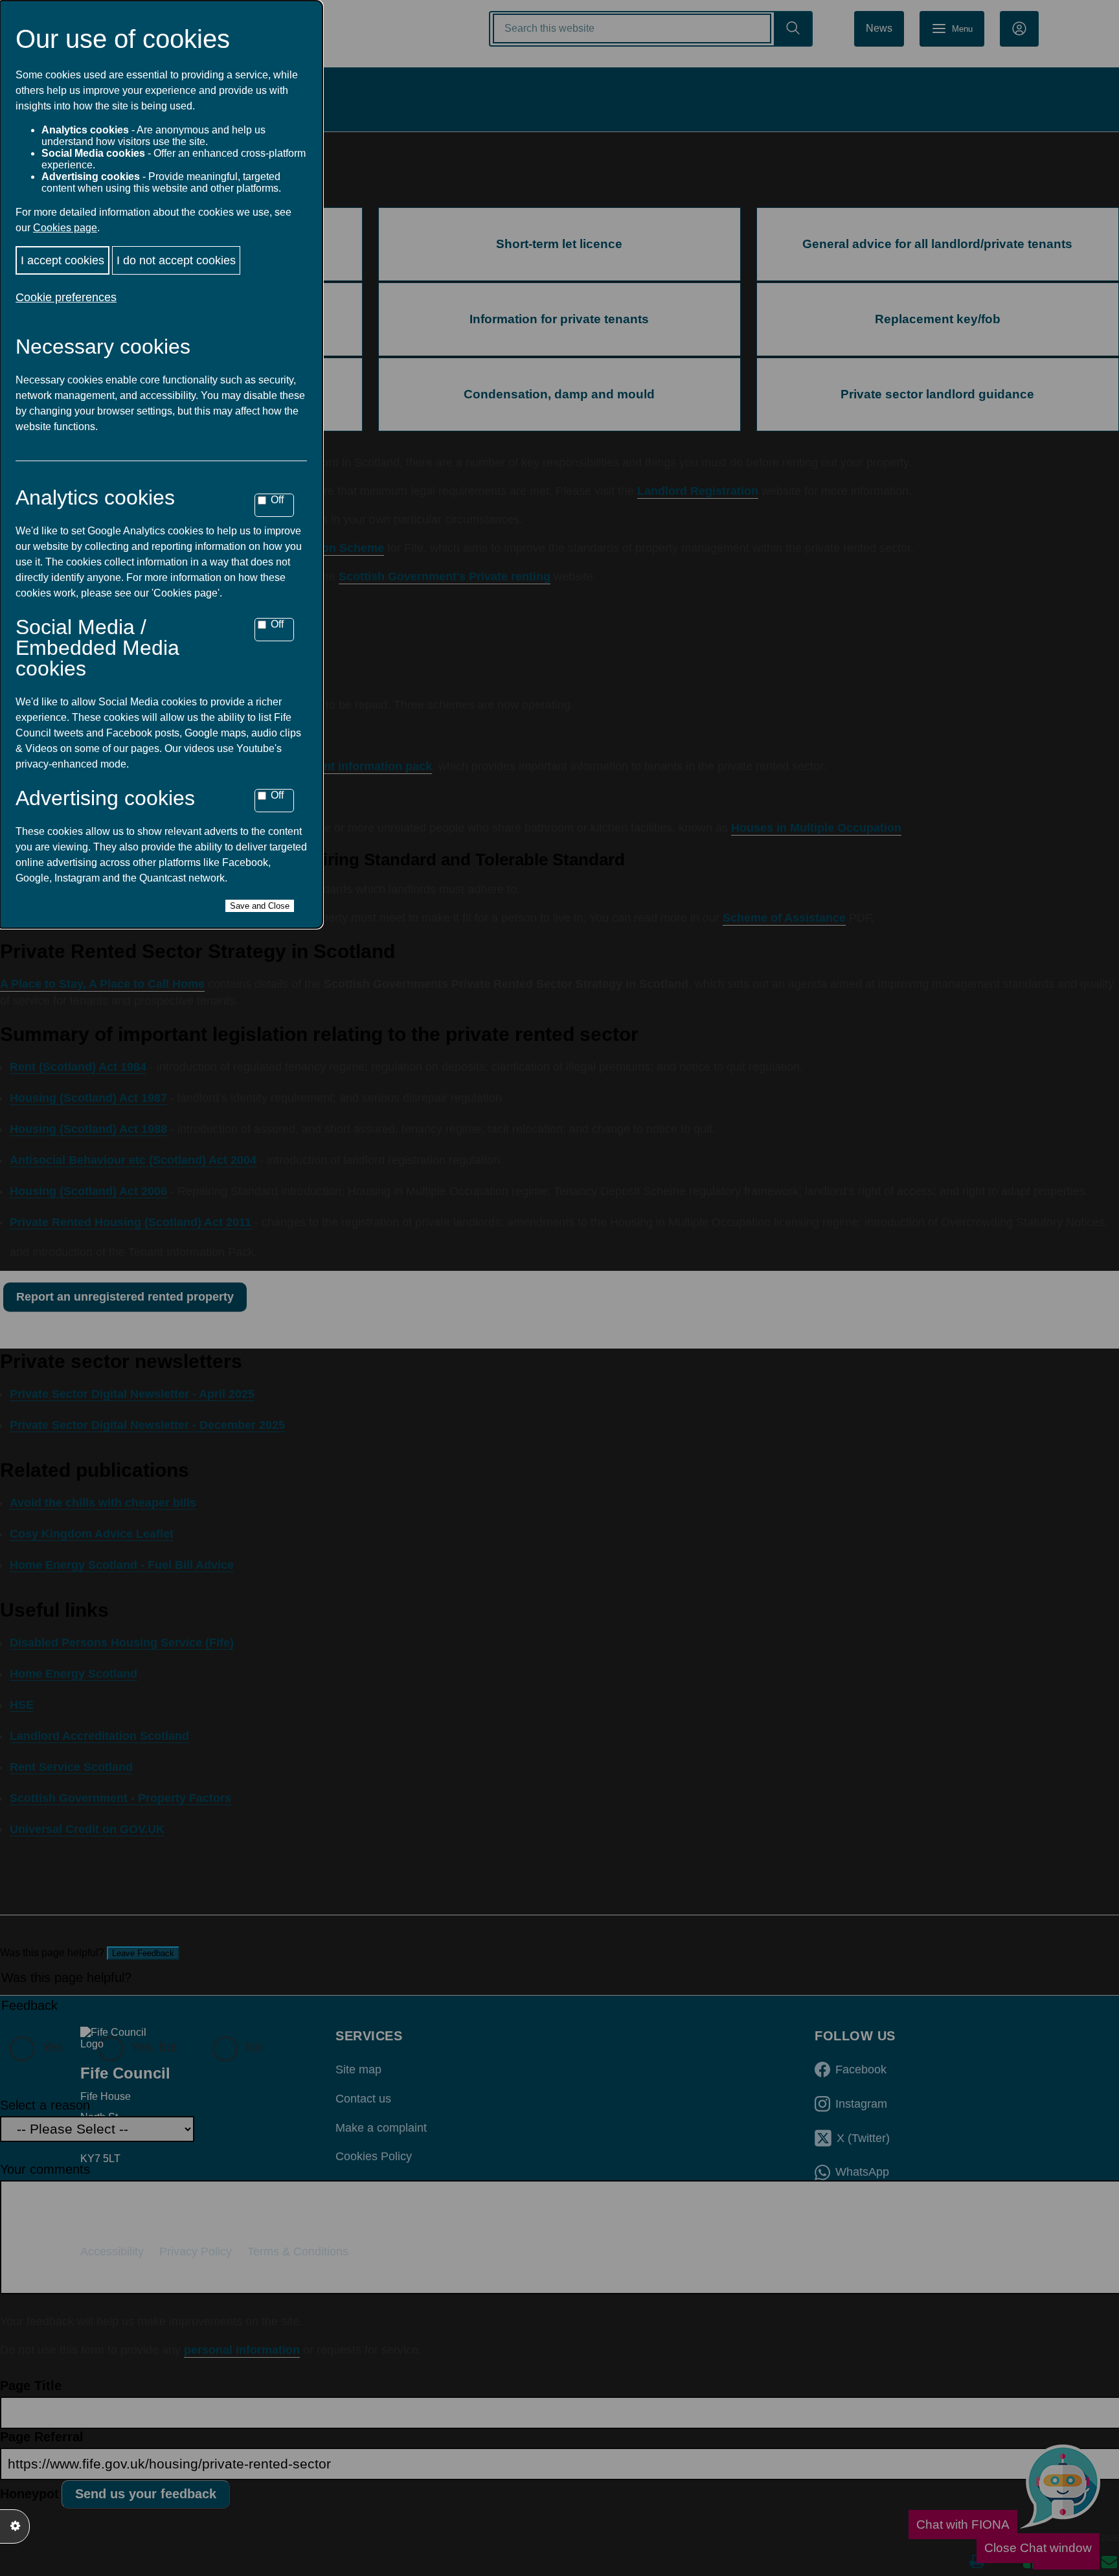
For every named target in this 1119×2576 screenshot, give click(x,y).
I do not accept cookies (176, 260)
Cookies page (65, 228)
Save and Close (260, 906)
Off (277, 500)
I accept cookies (62, 260)
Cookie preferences (66, 297)
